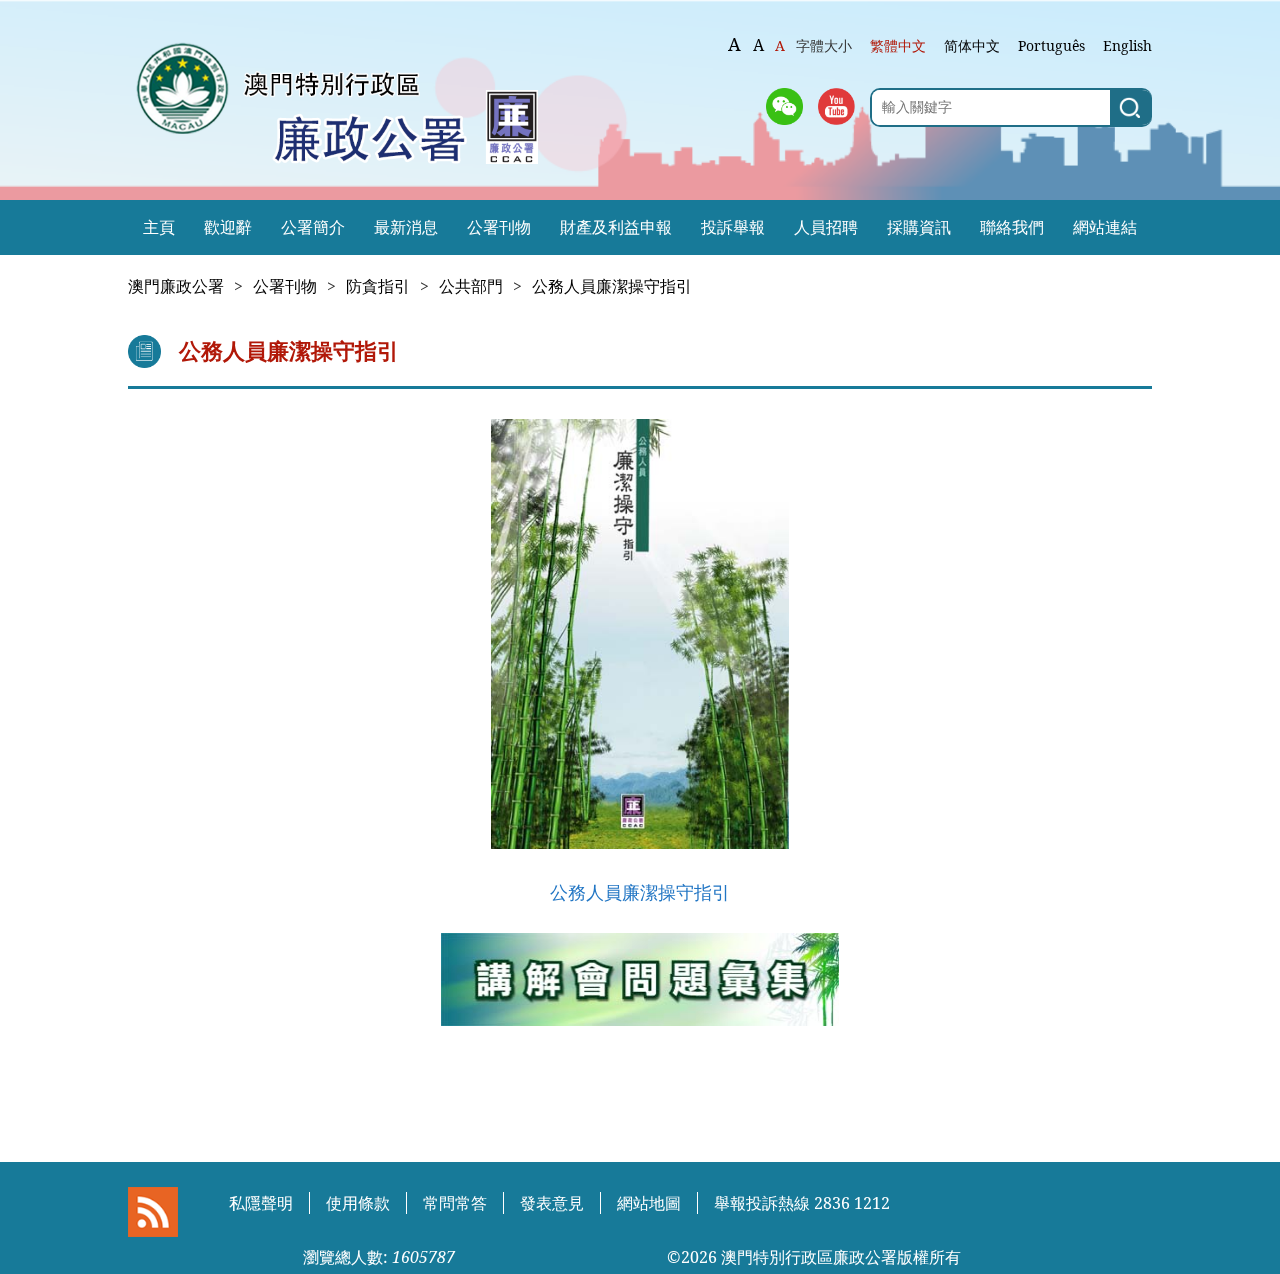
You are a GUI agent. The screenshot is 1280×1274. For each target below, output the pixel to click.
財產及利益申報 (616, 227)
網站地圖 (649, 1203)
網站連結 (1105, 227)
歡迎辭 (228, 227)
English (1127, 45)
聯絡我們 (1012, 227)
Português (1051, 45)
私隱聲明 (261, 1203)
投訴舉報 (733, 227)
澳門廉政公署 (176, 286)
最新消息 (406, 227)
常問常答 (455, 1203)
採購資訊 (919, 227)
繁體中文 (898, 45)
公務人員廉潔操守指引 (612, 286)
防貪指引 (378, 286)
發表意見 (552, 1203)
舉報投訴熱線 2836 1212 (802, 1203)
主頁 (159, 227)
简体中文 (972, 45)
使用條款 (358, 1203)
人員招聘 (826, 227)
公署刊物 (499, 227)
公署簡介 (313, 227)
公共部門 (471, 286)
